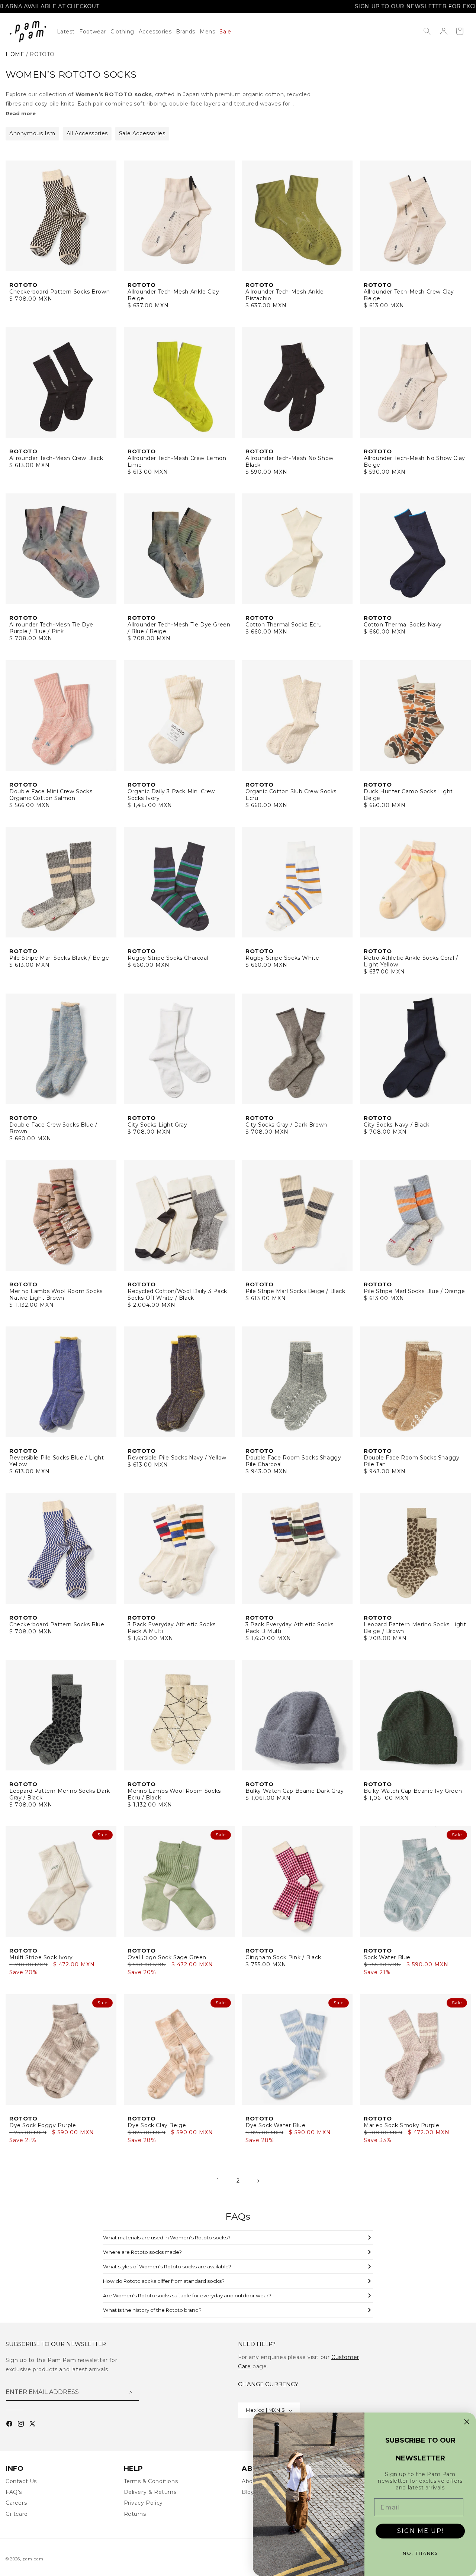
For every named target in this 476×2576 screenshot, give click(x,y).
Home (15, 54)
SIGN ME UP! (420, 2531)
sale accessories (142, 133)
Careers (16, 2503)
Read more (21, 113)
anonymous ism (32, 133)
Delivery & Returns (150, 2492)
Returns (135, 2514)
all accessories (87, 133)
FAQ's (14, 2492)
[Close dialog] (467, 2422)
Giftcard (17, 2514)
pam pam (33, 2559)
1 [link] (218, 2181)
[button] (125, 32)
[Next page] (258, 2181)
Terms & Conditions (151, 2481)
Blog (248, 2492)
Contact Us (21, 2481)
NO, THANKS (420, 2553)
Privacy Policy (143, 2503)
